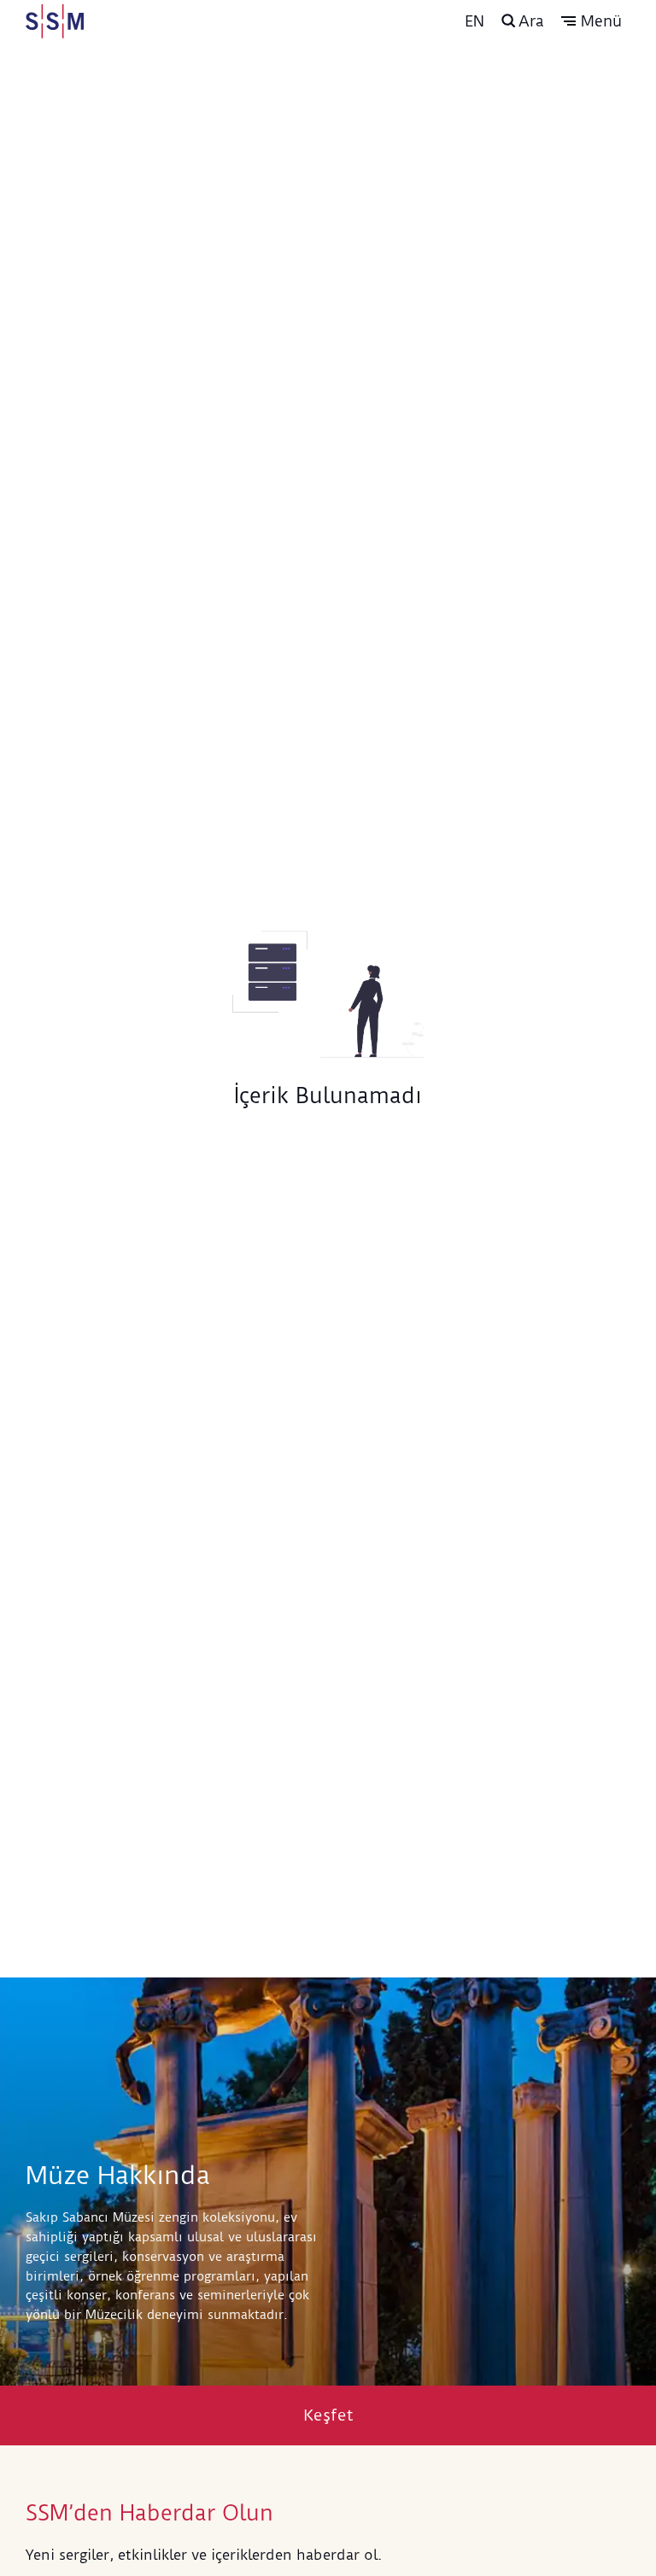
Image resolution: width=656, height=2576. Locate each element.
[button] (592, 21)
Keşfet (328, 2415)
